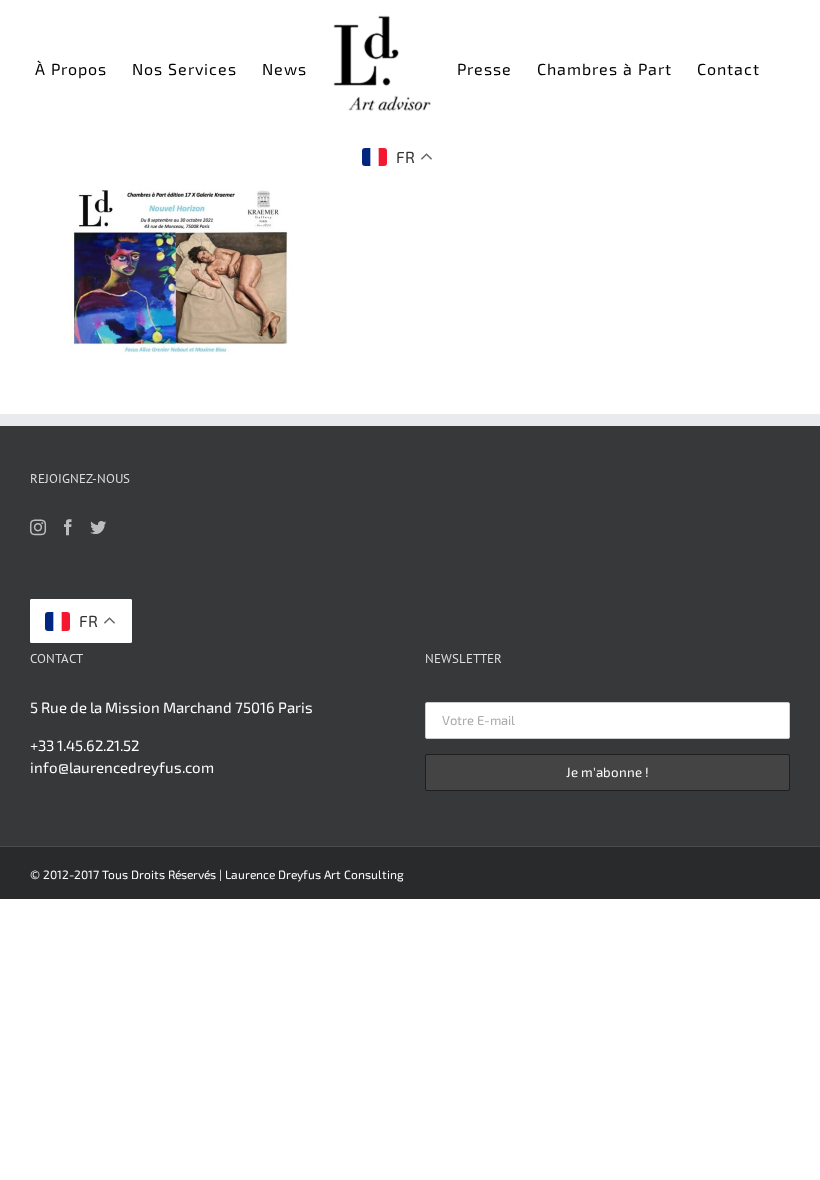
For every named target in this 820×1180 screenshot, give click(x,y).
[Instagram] (38, 527)
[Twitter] (98, 527)
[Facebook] (68, 527)
